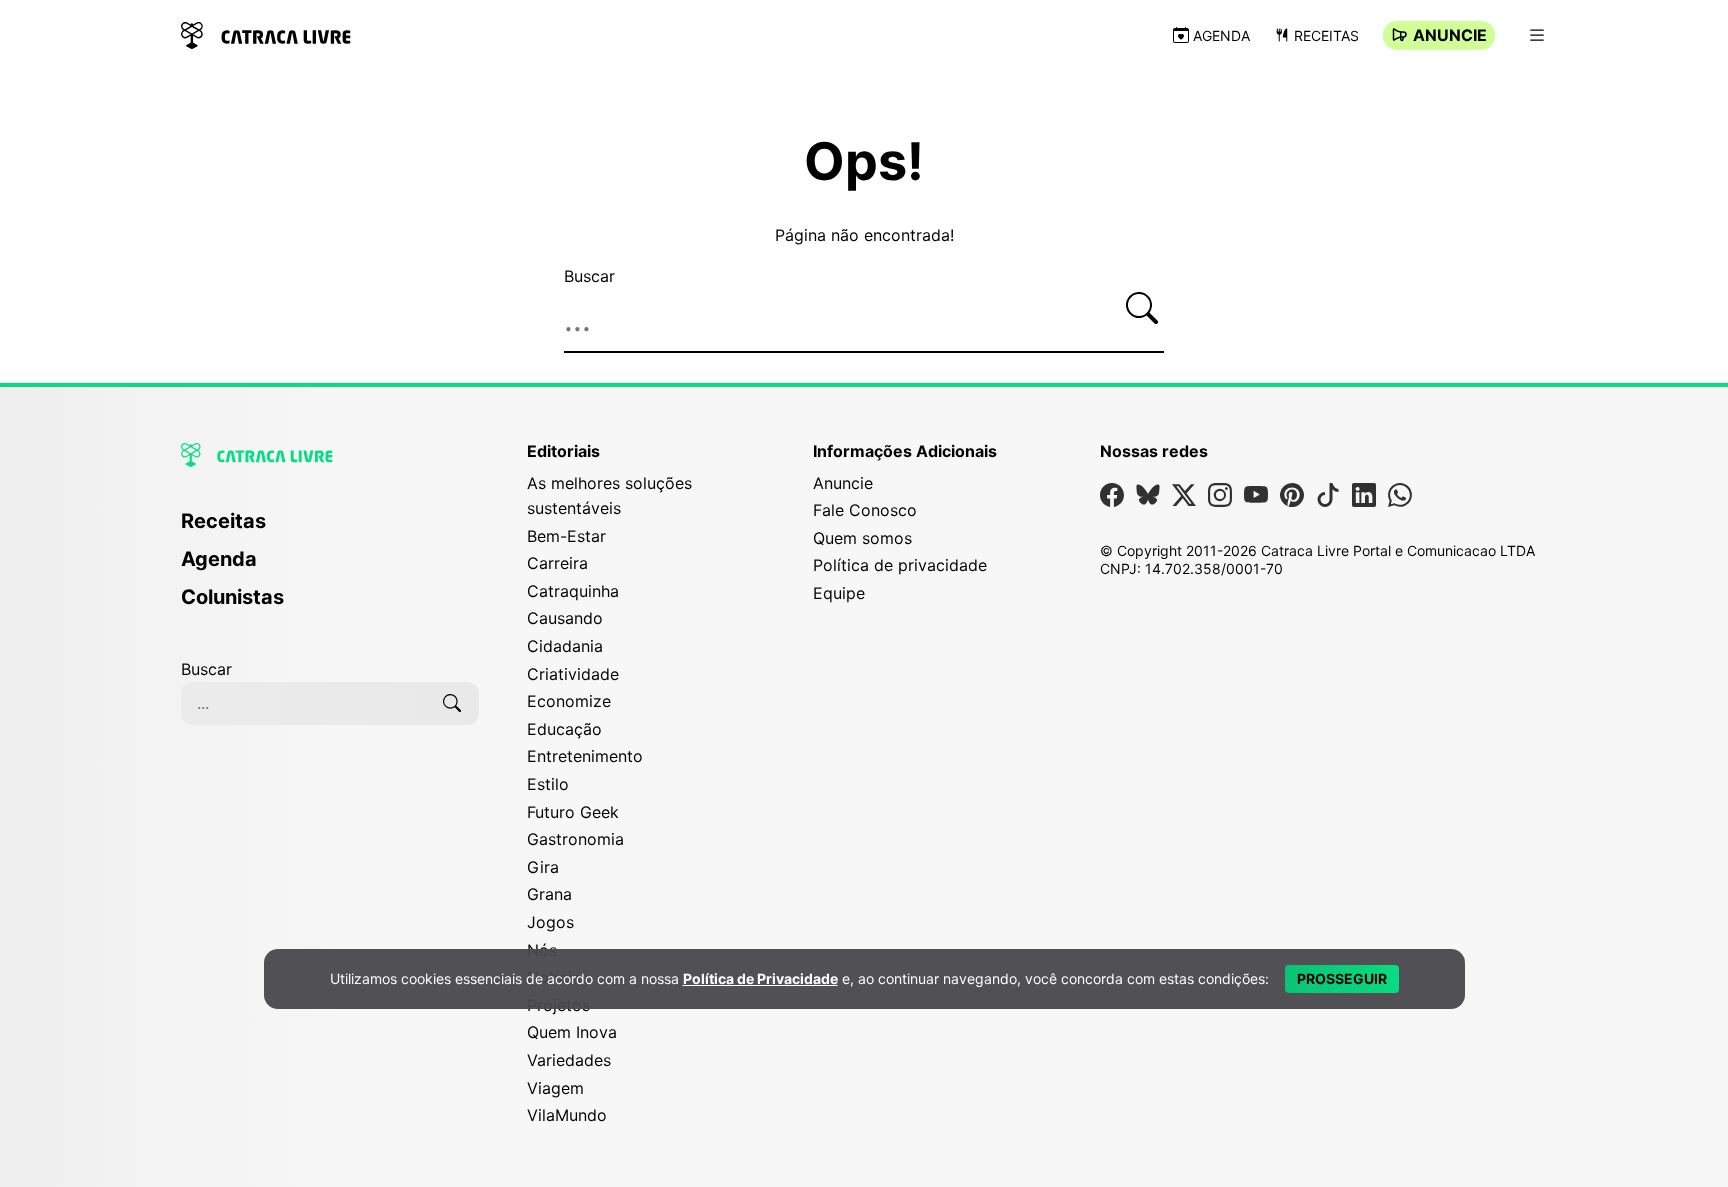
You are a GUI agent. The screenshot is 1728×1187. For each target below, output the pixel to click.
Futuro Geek (573, 812)
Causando (565, 618)
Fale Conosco (865, 510)
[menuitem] (330, 530)
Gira (543, 867)
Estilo (548, 784)
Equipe (839, 593)
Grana (549, 894)
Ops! (864, 162)
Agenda (1221, 35)
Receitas (1326, 35)
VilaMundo (567, 1115)
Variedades (569, 1060)
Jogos (550, 922)
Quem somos (862, 538)
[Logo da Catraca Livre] (266, 33)
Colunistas (232, 597)
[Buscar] (1142, 308)
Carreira (557, 563)
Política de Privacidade (760, 978)
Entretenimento (585, 756)
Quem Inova (572, 1032)
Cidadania (565, 646)
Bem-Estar (566, 536)
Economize (569, 701)
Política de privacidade (900, 565)
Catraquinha (573, 591)
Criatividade (573, 674)
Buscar (589, 276)
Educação (564, 729)
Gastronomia (575, 839)
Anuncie (1450, 35)
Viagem (555, 1088)
